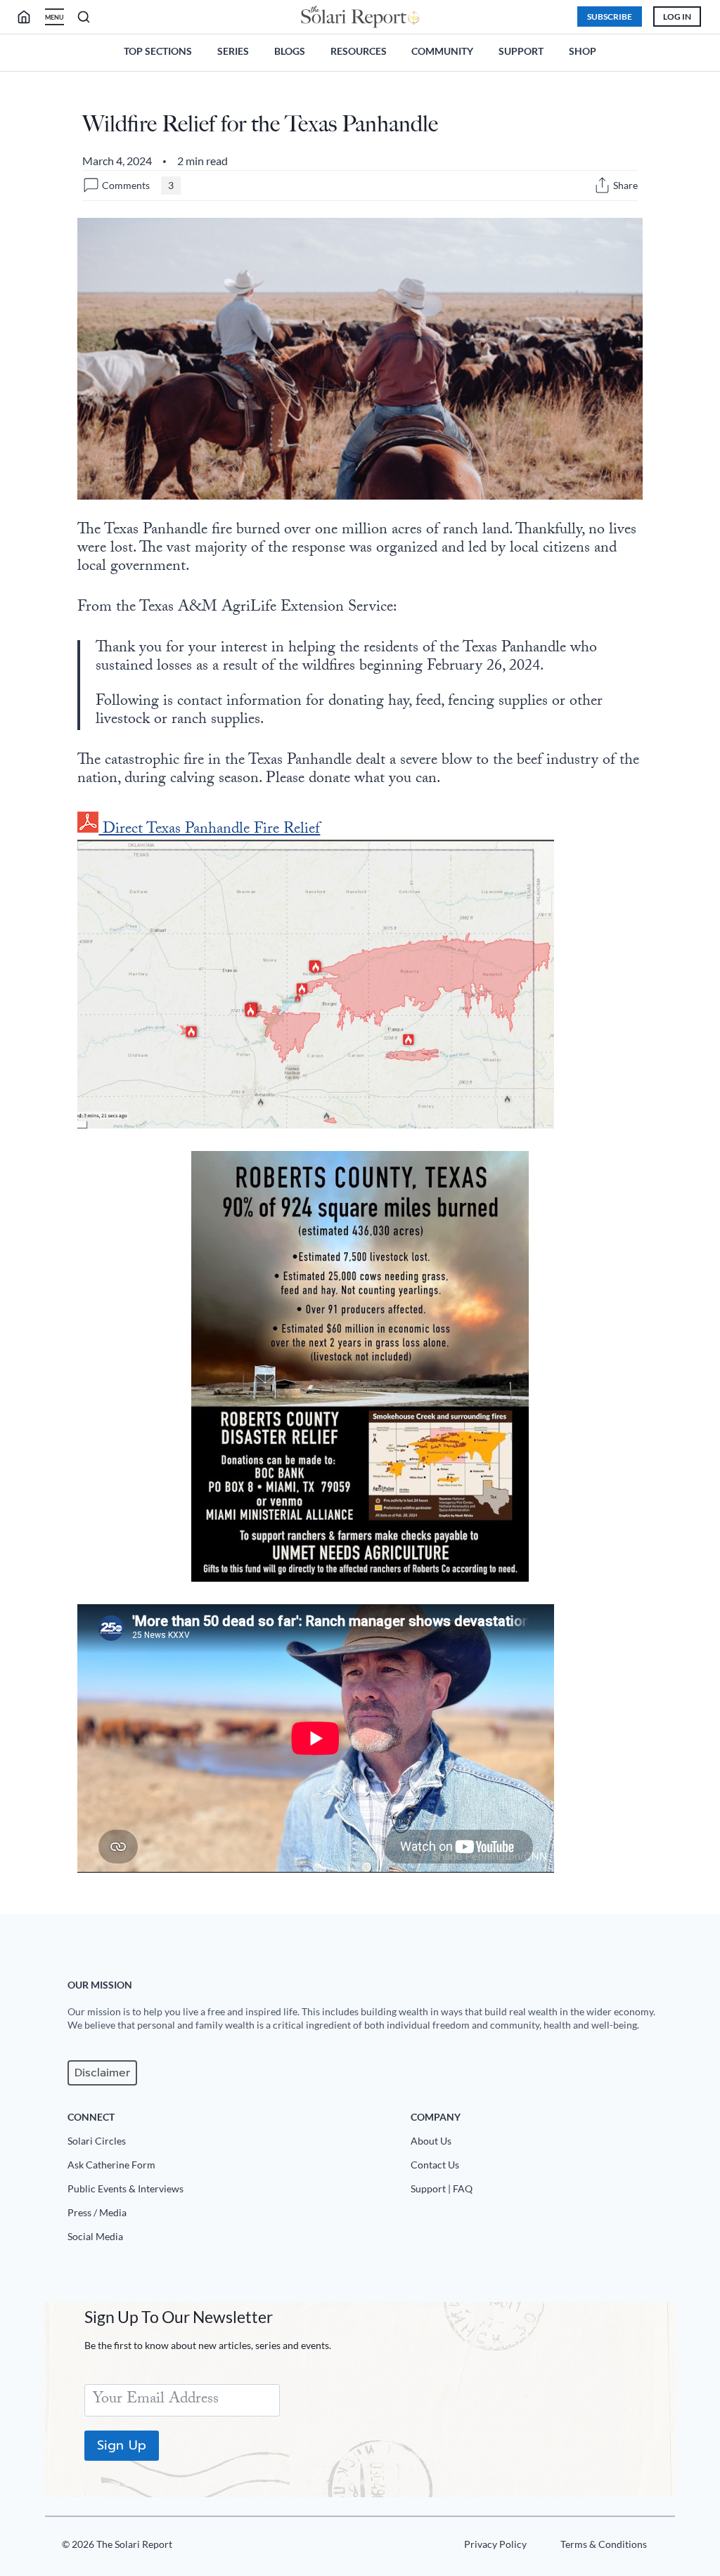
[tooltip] (602, 185)
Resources (359, 51)
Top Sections (158, 51)
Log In (677, 17)
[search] (30, 17)
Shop (583, 51)
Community (442, 51)
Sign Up (122, 2445)
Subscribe (610, 17)
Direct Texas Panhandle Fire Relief (209, 830)
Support (521, 51)
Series (233, 51)
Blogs (290, 51)
